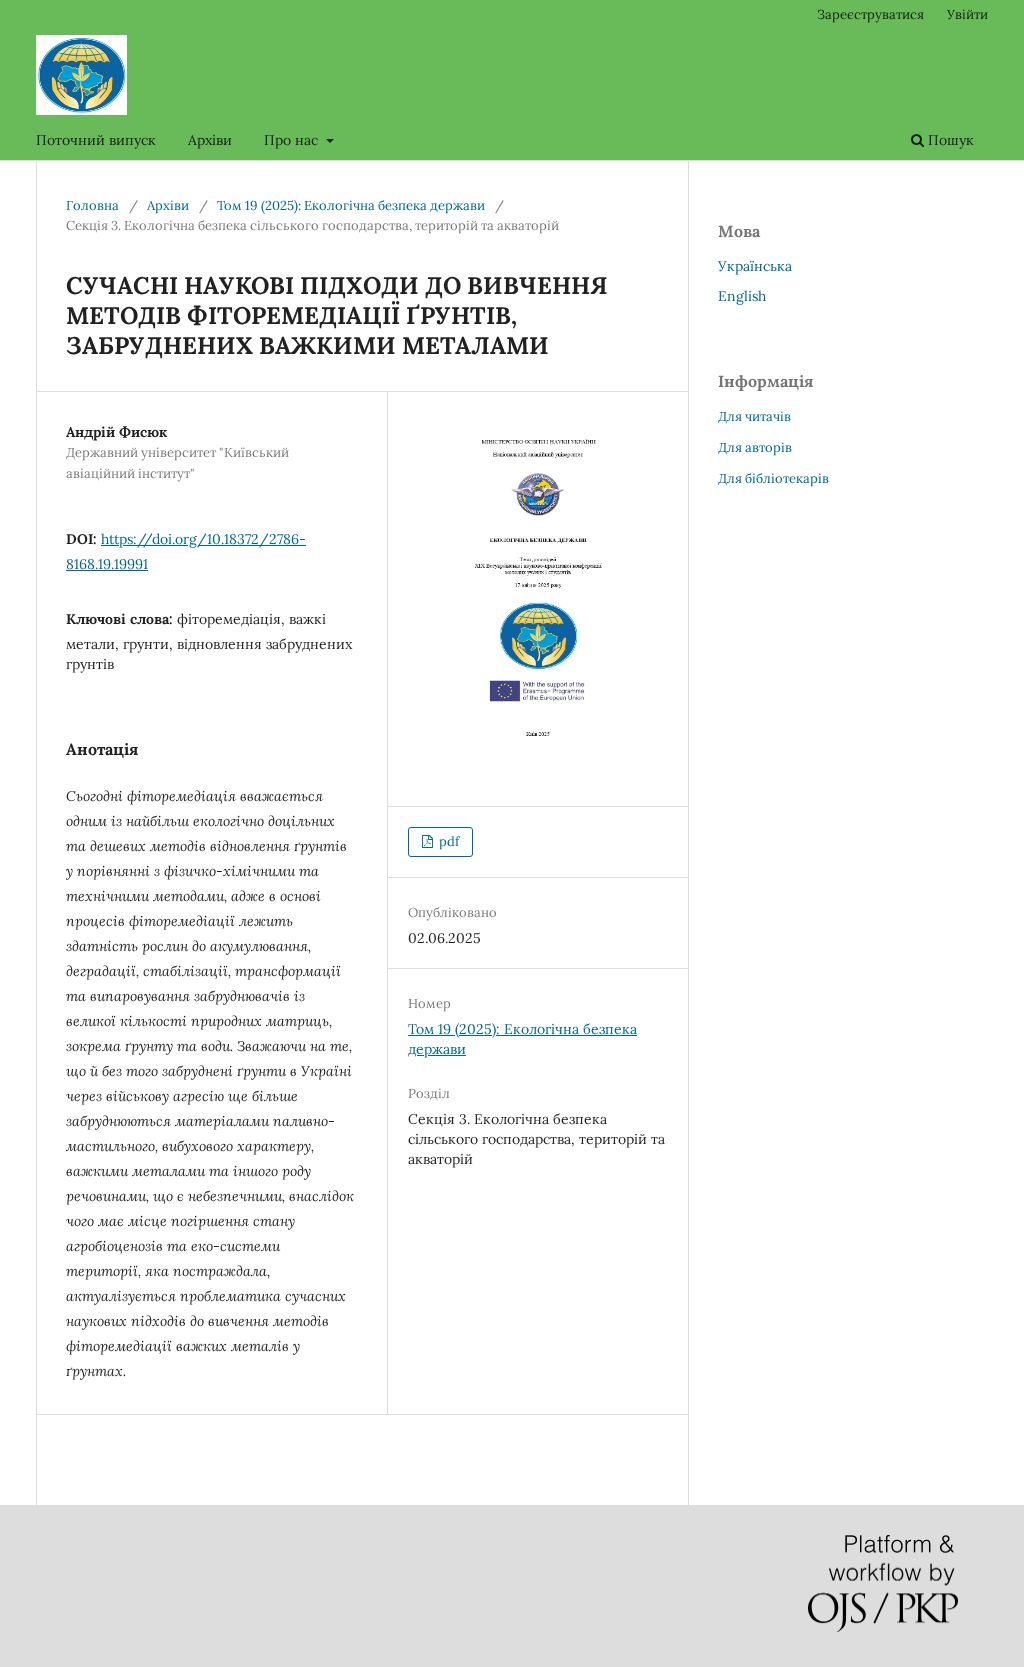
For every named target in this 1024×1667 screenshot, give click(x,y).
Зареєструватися (870, 14)
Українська (755, 266)
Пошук (949, 140)
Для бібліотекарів (773, 478)
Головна (92, 205)
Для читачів (754, 416)
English (742, 296)
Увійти (967, 14)
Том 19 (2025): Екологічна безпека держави (351, 205)
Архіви (210, 140)
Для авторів (755, 447)
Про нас (293, 140)
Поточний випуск (96, 140)
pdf (447, 841)
